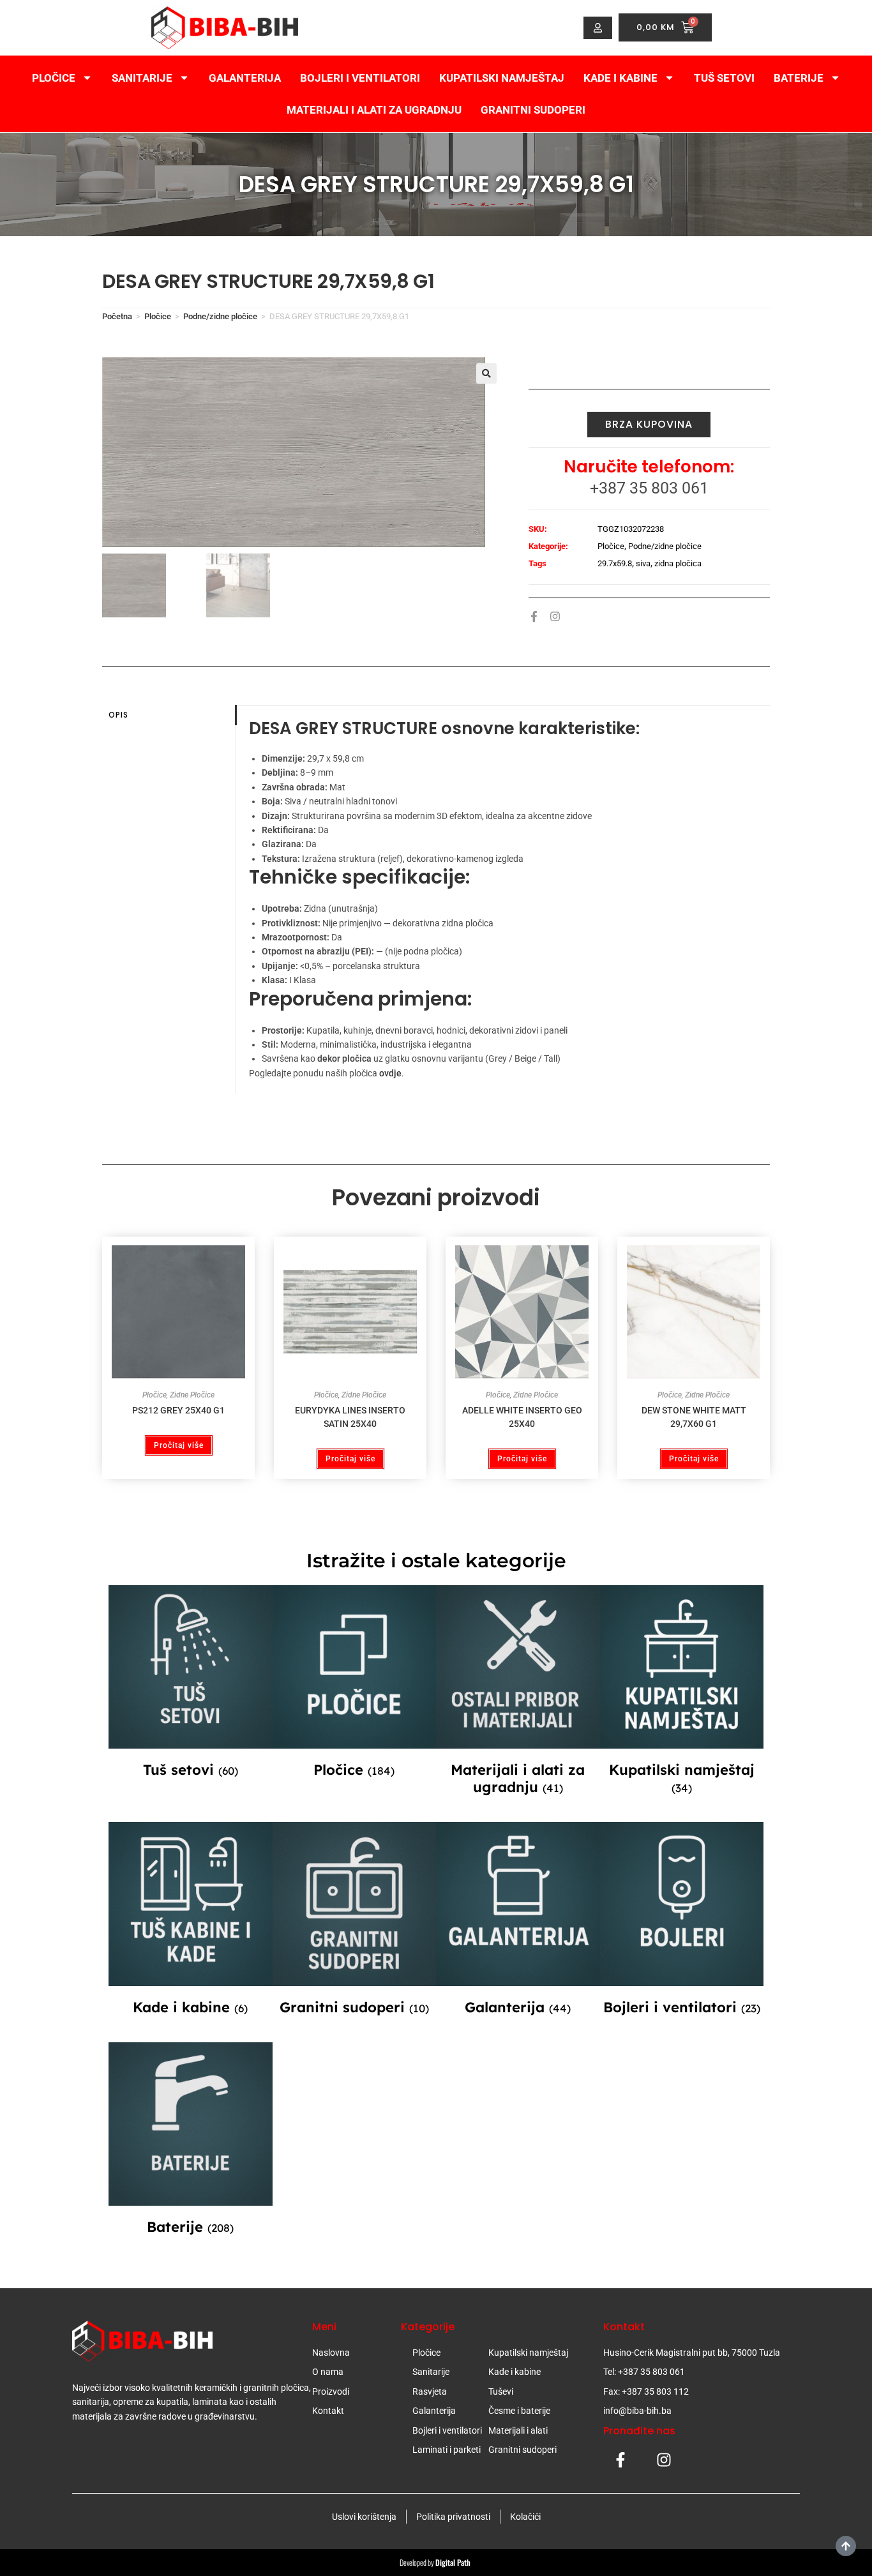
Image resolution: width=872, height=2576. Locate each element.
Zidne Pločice (192, 1395)
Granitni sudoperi (533, 110)
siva (643, 563)
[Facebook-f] (534, 616)
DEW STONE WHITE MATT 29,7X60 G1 (694, 1417)
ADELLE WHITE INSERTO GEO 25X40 (522, 1417)
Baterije (799, 78)
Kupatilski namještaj (502, 78)
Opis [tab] (118, 715)
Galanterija (245, 78)
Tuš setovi (724, 78)
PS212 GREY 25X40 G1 (178, 1410)
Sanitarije (142, 78)
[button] (486, 373)
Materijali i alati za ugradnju (374, 110)
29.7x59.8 (615, 563)
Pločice (54, 78)
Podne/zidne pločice (220, 316)
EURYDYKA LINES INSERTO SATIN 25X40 (350, 1417)
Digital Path (454, 2562)
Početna (117, 316)
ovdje (390, 1073)
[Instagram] (555, 616)
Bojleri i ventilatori (360, 78)
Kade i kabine (620, 78)
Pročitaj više (179, 1445)
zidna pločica (678, 563)
